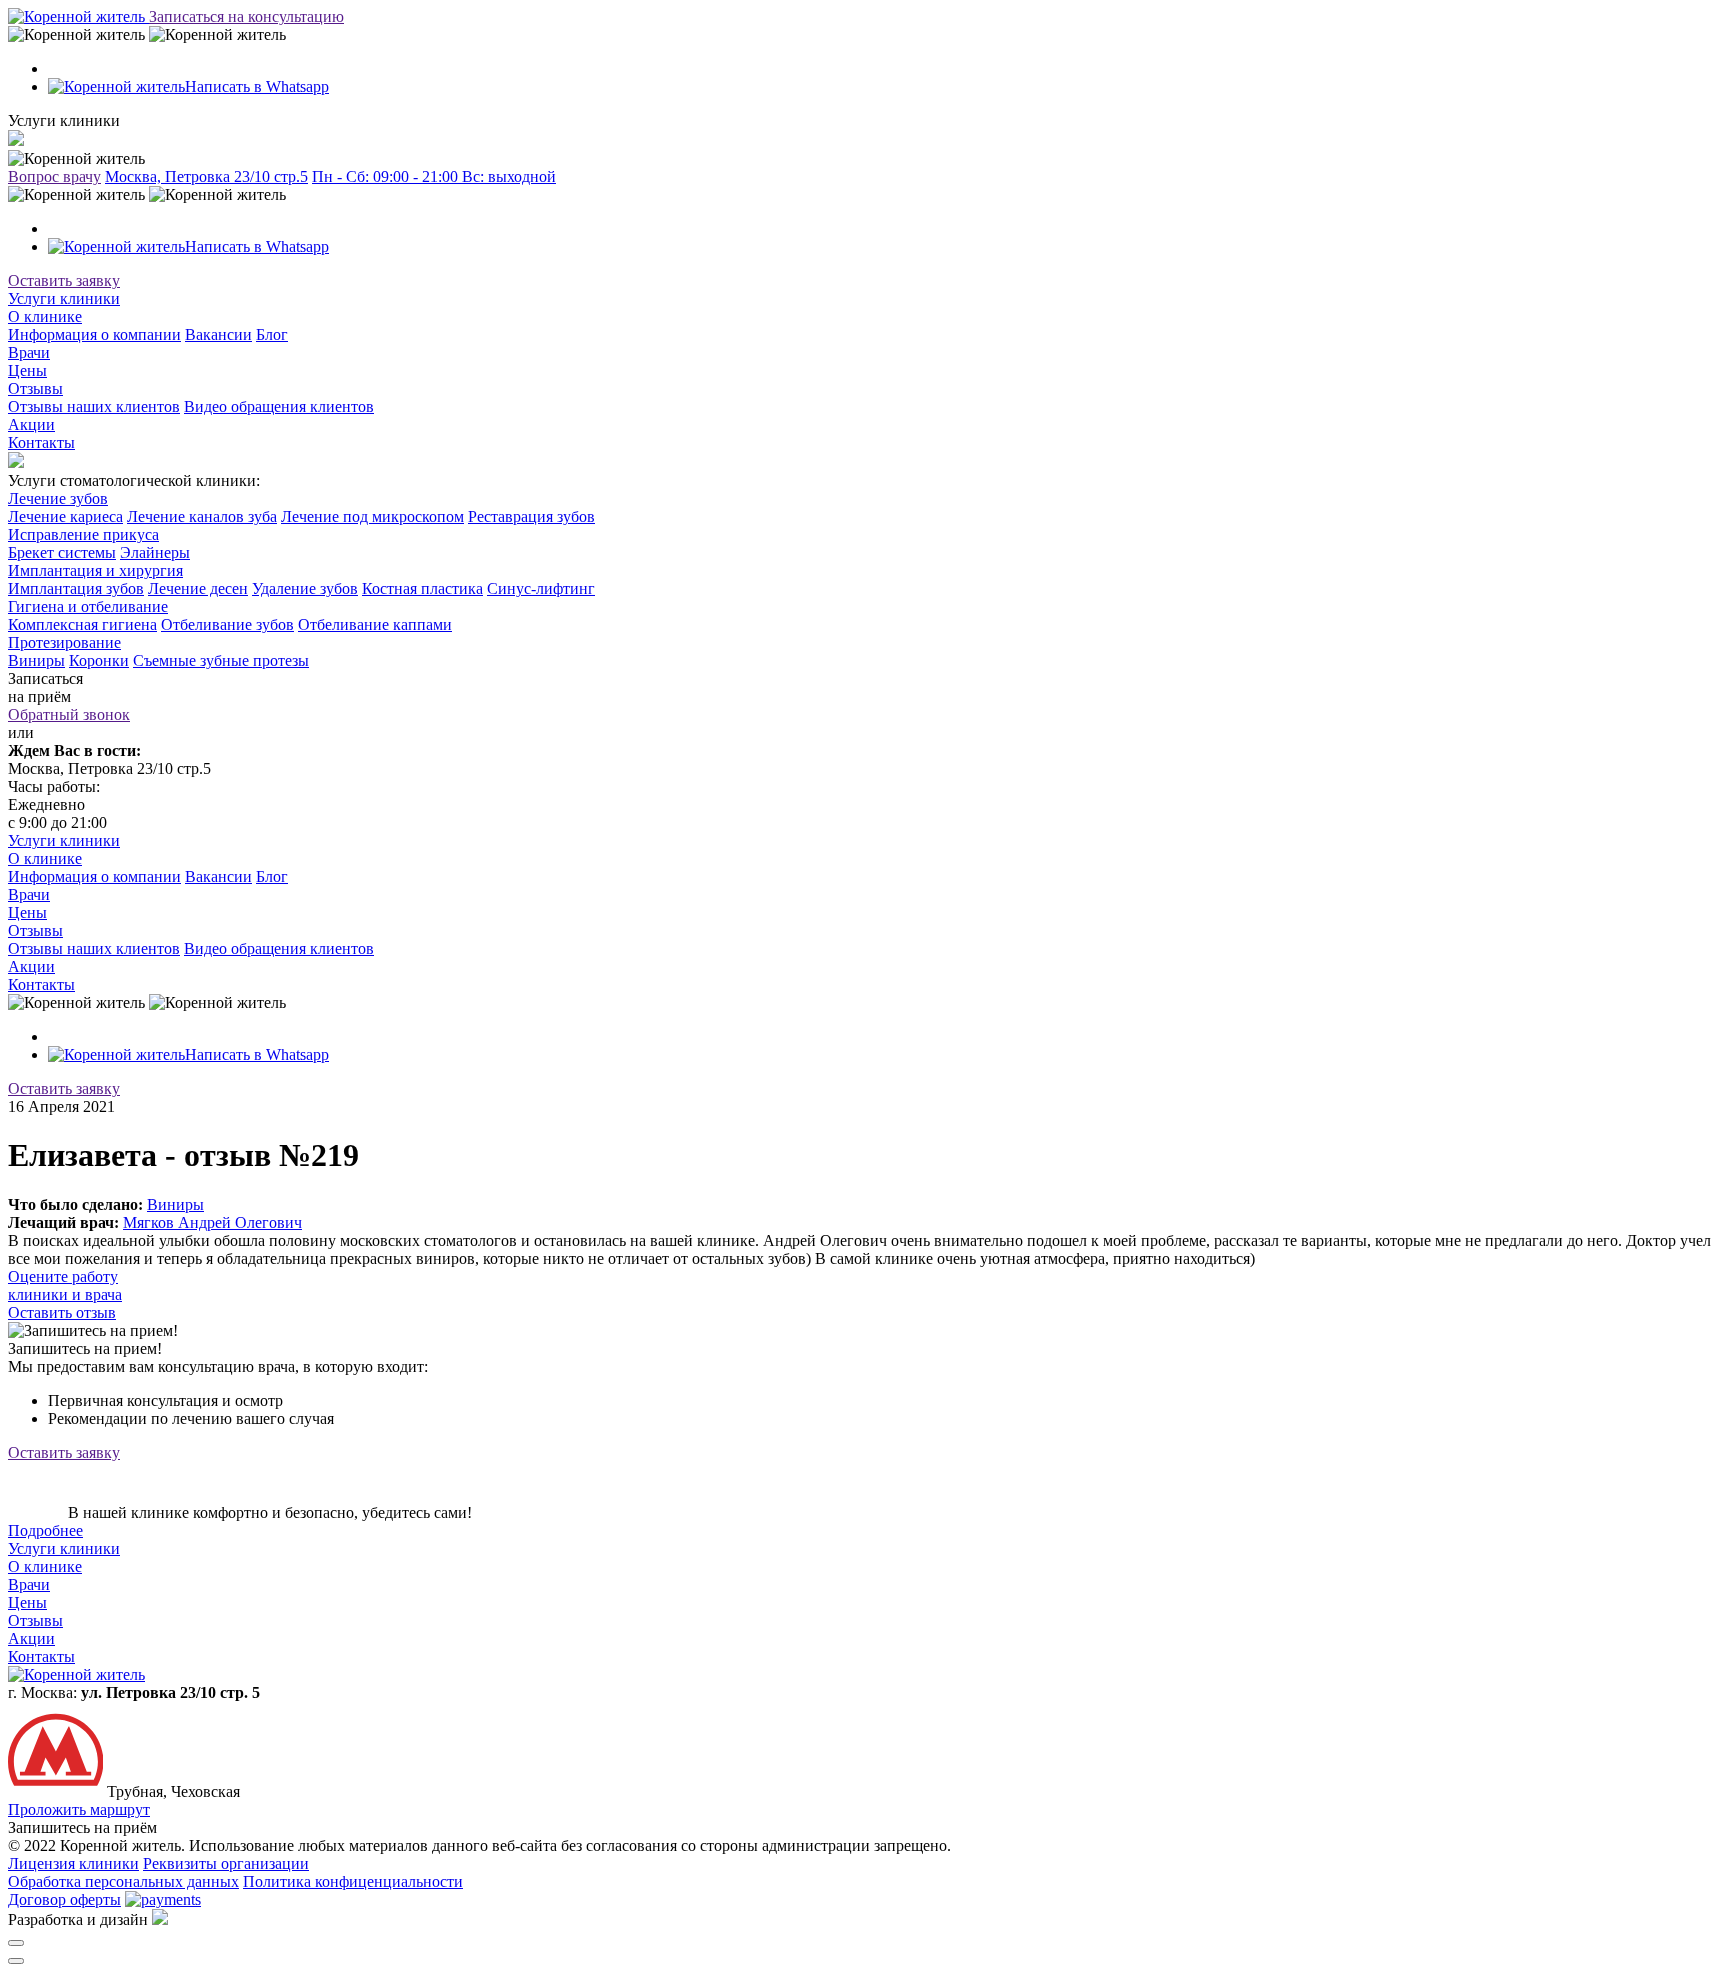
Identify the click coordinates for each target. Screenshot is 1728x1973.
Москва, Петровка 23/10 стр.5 (206, 176)
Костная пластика (422, 588)
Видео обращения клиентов (279, 406)
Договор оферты (64, 1899)
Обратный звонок (69, 714)
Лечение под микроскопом (372, 516)
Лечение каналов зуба (202, 516)
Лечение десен (198, 588)
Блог (272, 334)
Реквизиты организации (226, 1863)
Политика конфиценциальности (353, 1881)
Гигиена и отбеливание (88, 606)
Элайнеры (155, 552)
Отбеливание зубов (227, 624)
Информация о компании (94, 334)
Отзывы (35, 388)
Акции (31, 424)
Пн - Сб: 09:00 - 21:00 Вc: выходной (434, 176)
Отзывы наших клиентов (94, 406)
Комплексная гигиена (82, 624)
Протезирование (64, 642)
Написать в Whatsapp (257, 86)
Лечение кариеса (65, 516)
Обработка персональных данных (123, 1881)
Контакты (41, 442)
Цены (27, 370)
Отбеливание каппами (375, 624)
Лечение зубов (58, 498)
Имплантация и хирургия (95, 570)
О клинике (45, 316)
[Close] (16, 1943)
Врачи (29, 352)
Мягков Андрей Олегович (212, 1222)
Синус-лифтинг (541, 588)
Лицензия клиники (73, 1863)
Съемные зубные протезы (221, 660)
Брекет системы (62, 552)
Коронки (99, 660)
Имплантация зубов (76, 588)
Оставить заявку (64, 280)
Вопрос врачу (54, 176)
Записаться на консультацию (246, 16)
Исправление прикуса (83, 534)
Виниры (36, 660)
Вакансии (218, 334)
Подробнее (45, 1530)
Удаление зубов (305, 588)
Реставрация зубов (531, 516)
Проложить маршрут (79, 1809)
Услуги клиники (64, 298)
